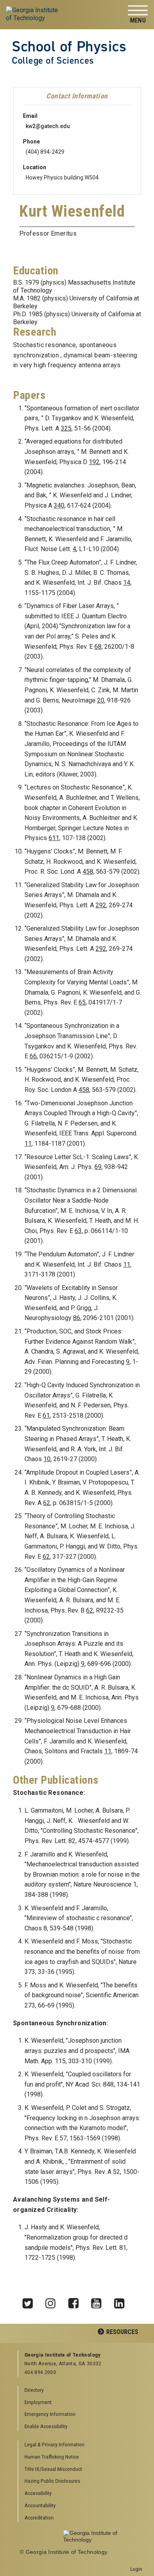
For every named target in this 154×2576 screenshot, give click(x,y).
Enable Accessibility (46, 2426)
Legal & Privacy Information (54, 2444)
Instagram (53, 2301)
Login (136, 2569)
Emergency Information (50, 2414)
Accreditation (39, 2517)
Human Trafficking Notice (52, 2457)
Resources (122, 2332)
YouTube (99, 2301)
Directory (34, 2390)
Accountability (40, 2505)
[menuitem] (80, 2445)
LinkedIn (122, 2301)
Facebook (76, 2301)
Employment (38, 2402)
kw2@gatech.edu (48, 126)
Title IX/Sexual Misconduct (53, 2469)
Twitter (30, 2301)
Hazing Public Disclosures (52, 2481)
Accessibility (38, 2493)
